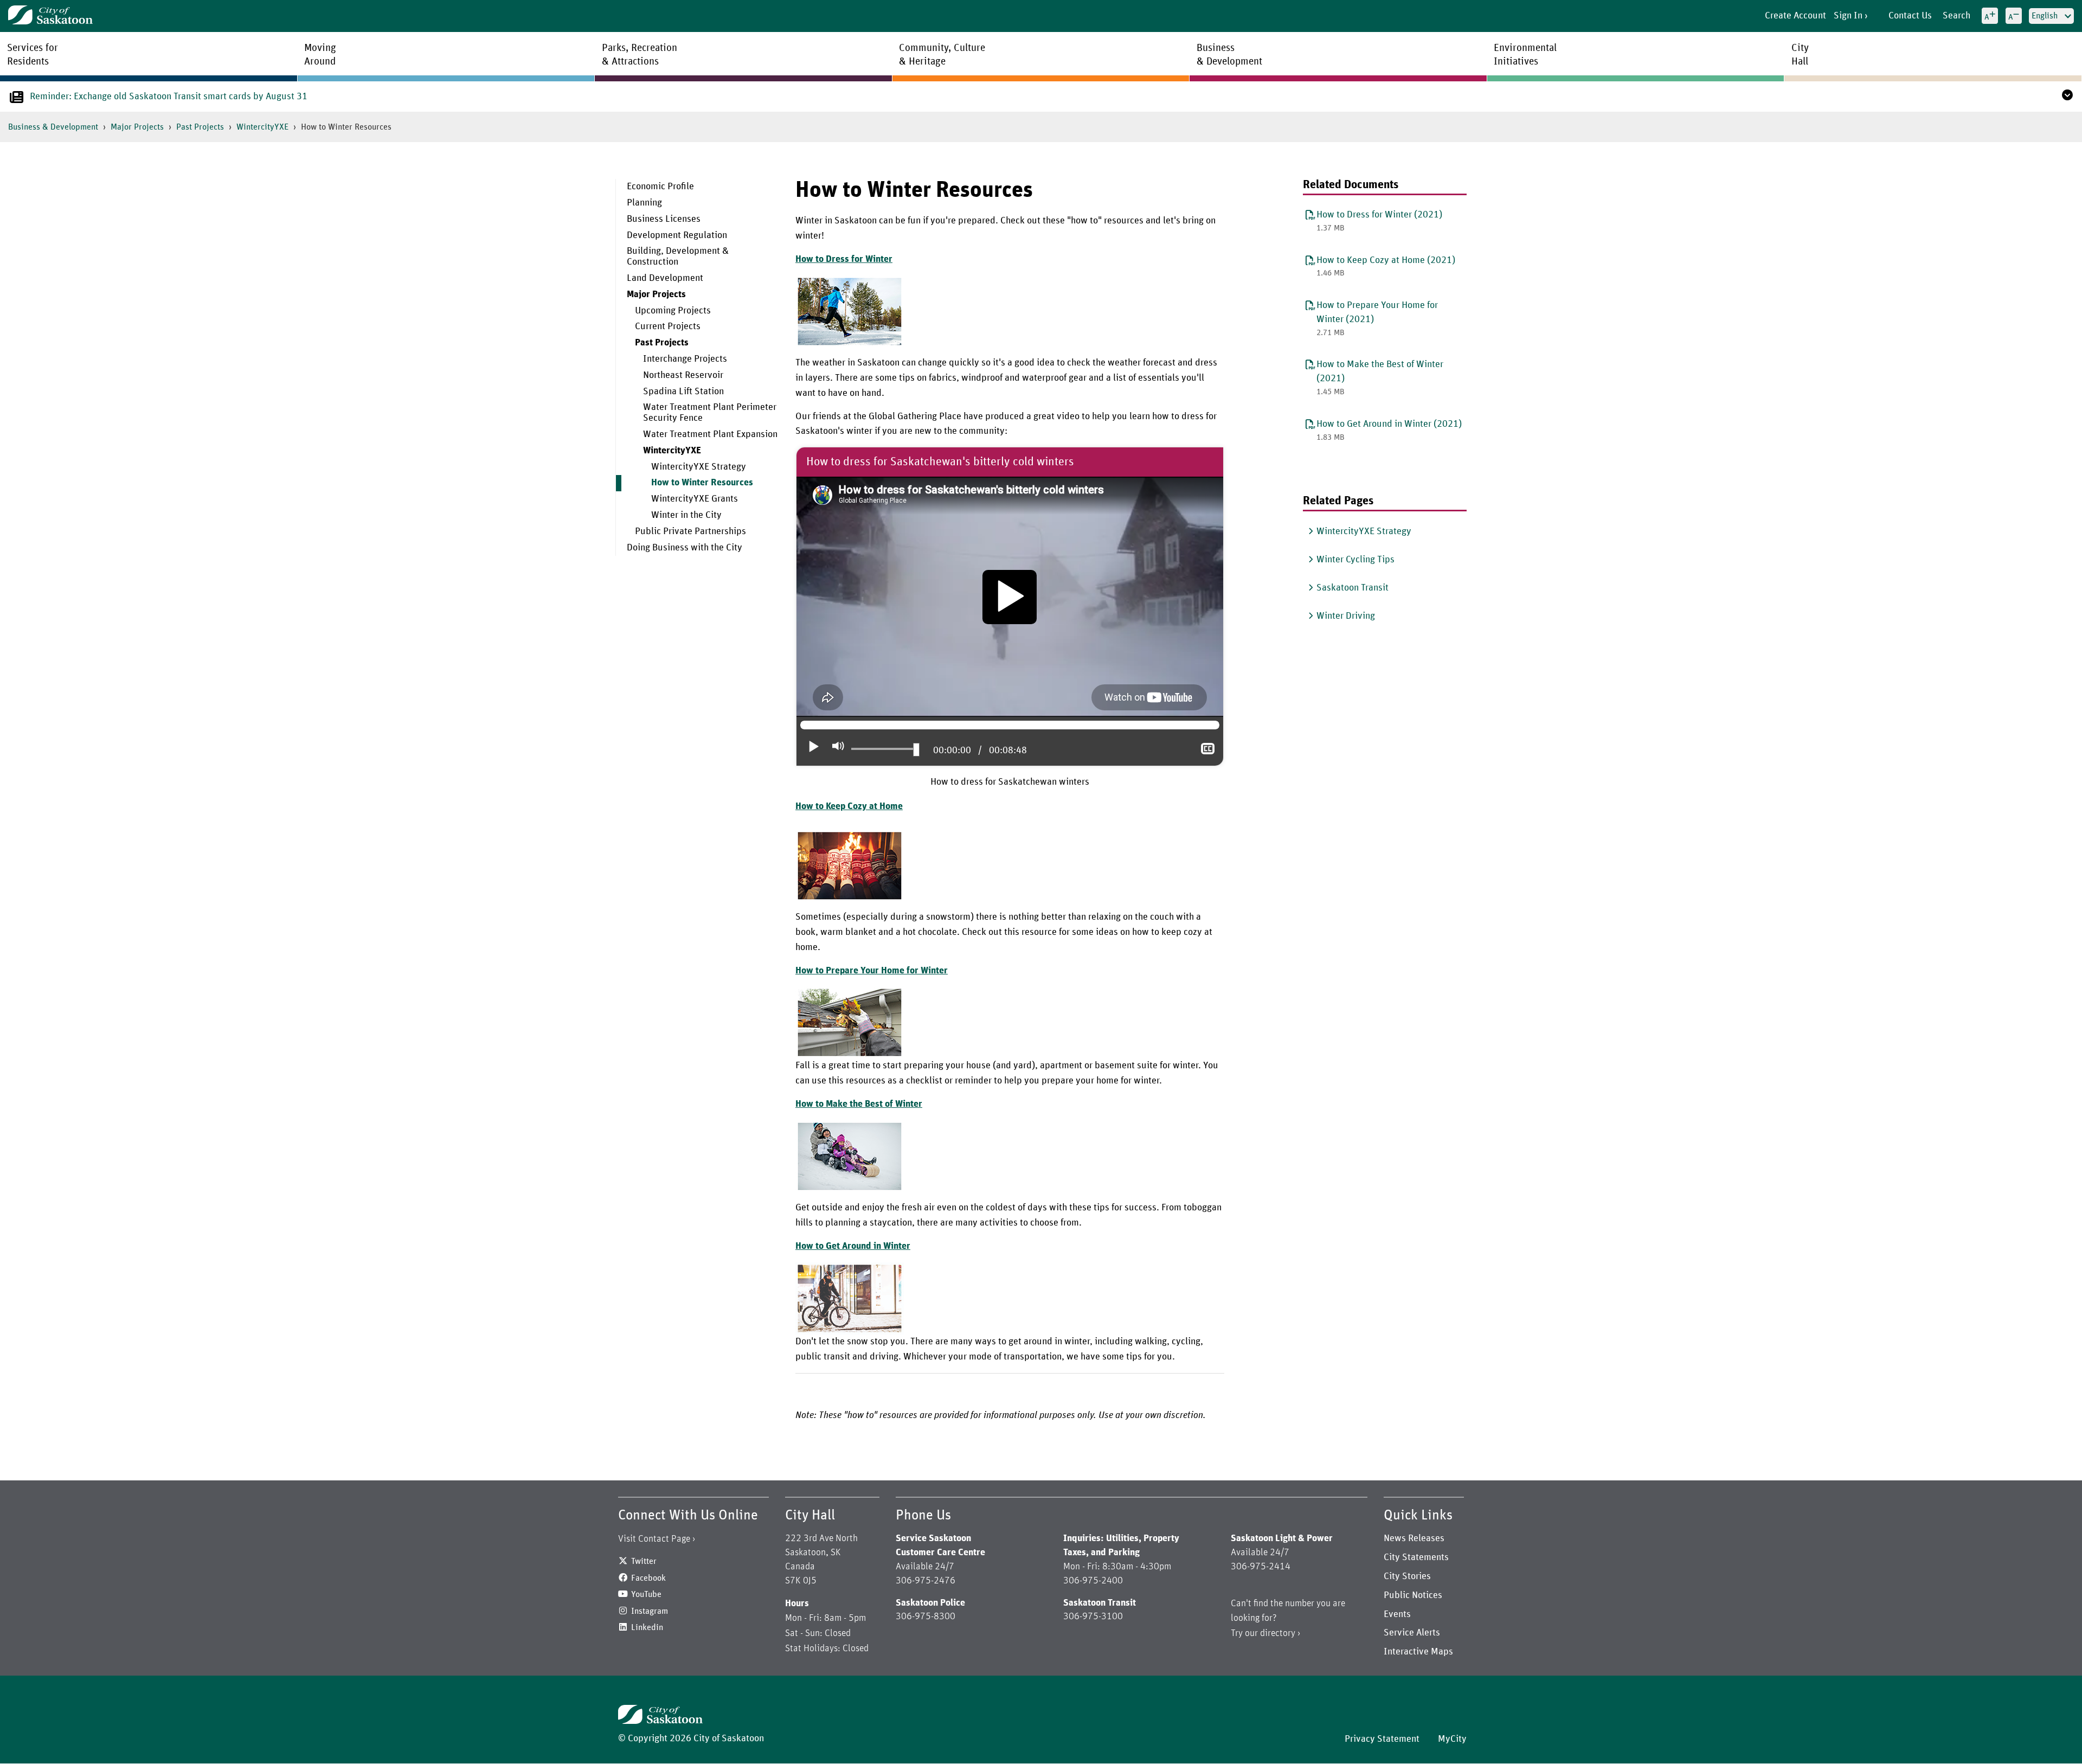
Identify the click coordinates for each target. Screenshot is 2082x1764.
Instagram (650, 1611)
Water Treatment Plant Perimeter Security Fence (710, 413)
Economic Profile (660, 187)
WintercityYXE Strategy (699, 467)
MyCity (1452, 1739)
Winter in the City (686, 515)
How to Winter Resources (702, 483)
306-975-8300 (926, 1617)
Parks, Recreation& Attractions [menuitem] (640, 55)
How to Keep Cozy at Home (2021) (1386, 260)
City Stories (1407, 1576)
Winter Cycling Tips (1355, 560)
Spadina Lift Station (683, 392)
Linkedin (647, 1627)
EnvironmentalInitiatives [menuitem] (1525, 55)
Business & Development (53, 127)
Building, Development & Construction (678, 256)
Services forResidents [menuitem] (33, 55)
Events (1397, 1614)
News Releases (1414, 1538)
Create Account (1795, 16)
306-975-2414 (1261, 1567)
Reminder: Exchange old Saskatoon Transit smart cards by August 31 (169, 97)
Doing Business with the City (685, 548)
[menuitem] (698, 187)
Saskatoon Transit (1352, 588)
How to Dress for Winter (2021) (1379, 215)
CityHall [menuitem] (1800, 55)
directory (1278, 1633)
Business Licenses (664, 219)
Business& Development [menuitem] (1229, 55)
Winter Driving (1346, 616)
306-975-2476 (926, 1581)
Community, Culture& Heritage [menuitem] (942, 55)
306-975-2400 (1093, 1581)
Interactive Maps (1418, 1652)
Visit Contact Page (654, 1539)
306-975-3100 (1093, 1617)
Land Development (665, 278)
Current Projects (668, 326)
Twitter (644, 1561)
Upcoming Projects (673, 311)
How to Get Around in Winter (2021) (1389, 424)
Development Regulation (677, 235)
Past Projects (200, 127)
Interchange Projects (685, 359)
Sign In (1848, 16)
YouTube (646, 1594)
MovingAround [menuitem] (320, 55)
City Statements (1416, 1557)
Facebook (648, 1578)
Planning (644, 203)
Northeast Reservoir (683, 375)
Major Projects (137, 127)
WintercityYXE (262, 127)
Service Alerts (1412, 1633)
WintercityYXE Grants (695, 499)
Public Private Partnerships (690, 531)
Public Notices (1413, 1595)
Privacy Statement (1382, 1739)
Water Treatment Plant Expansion (710, 434)
